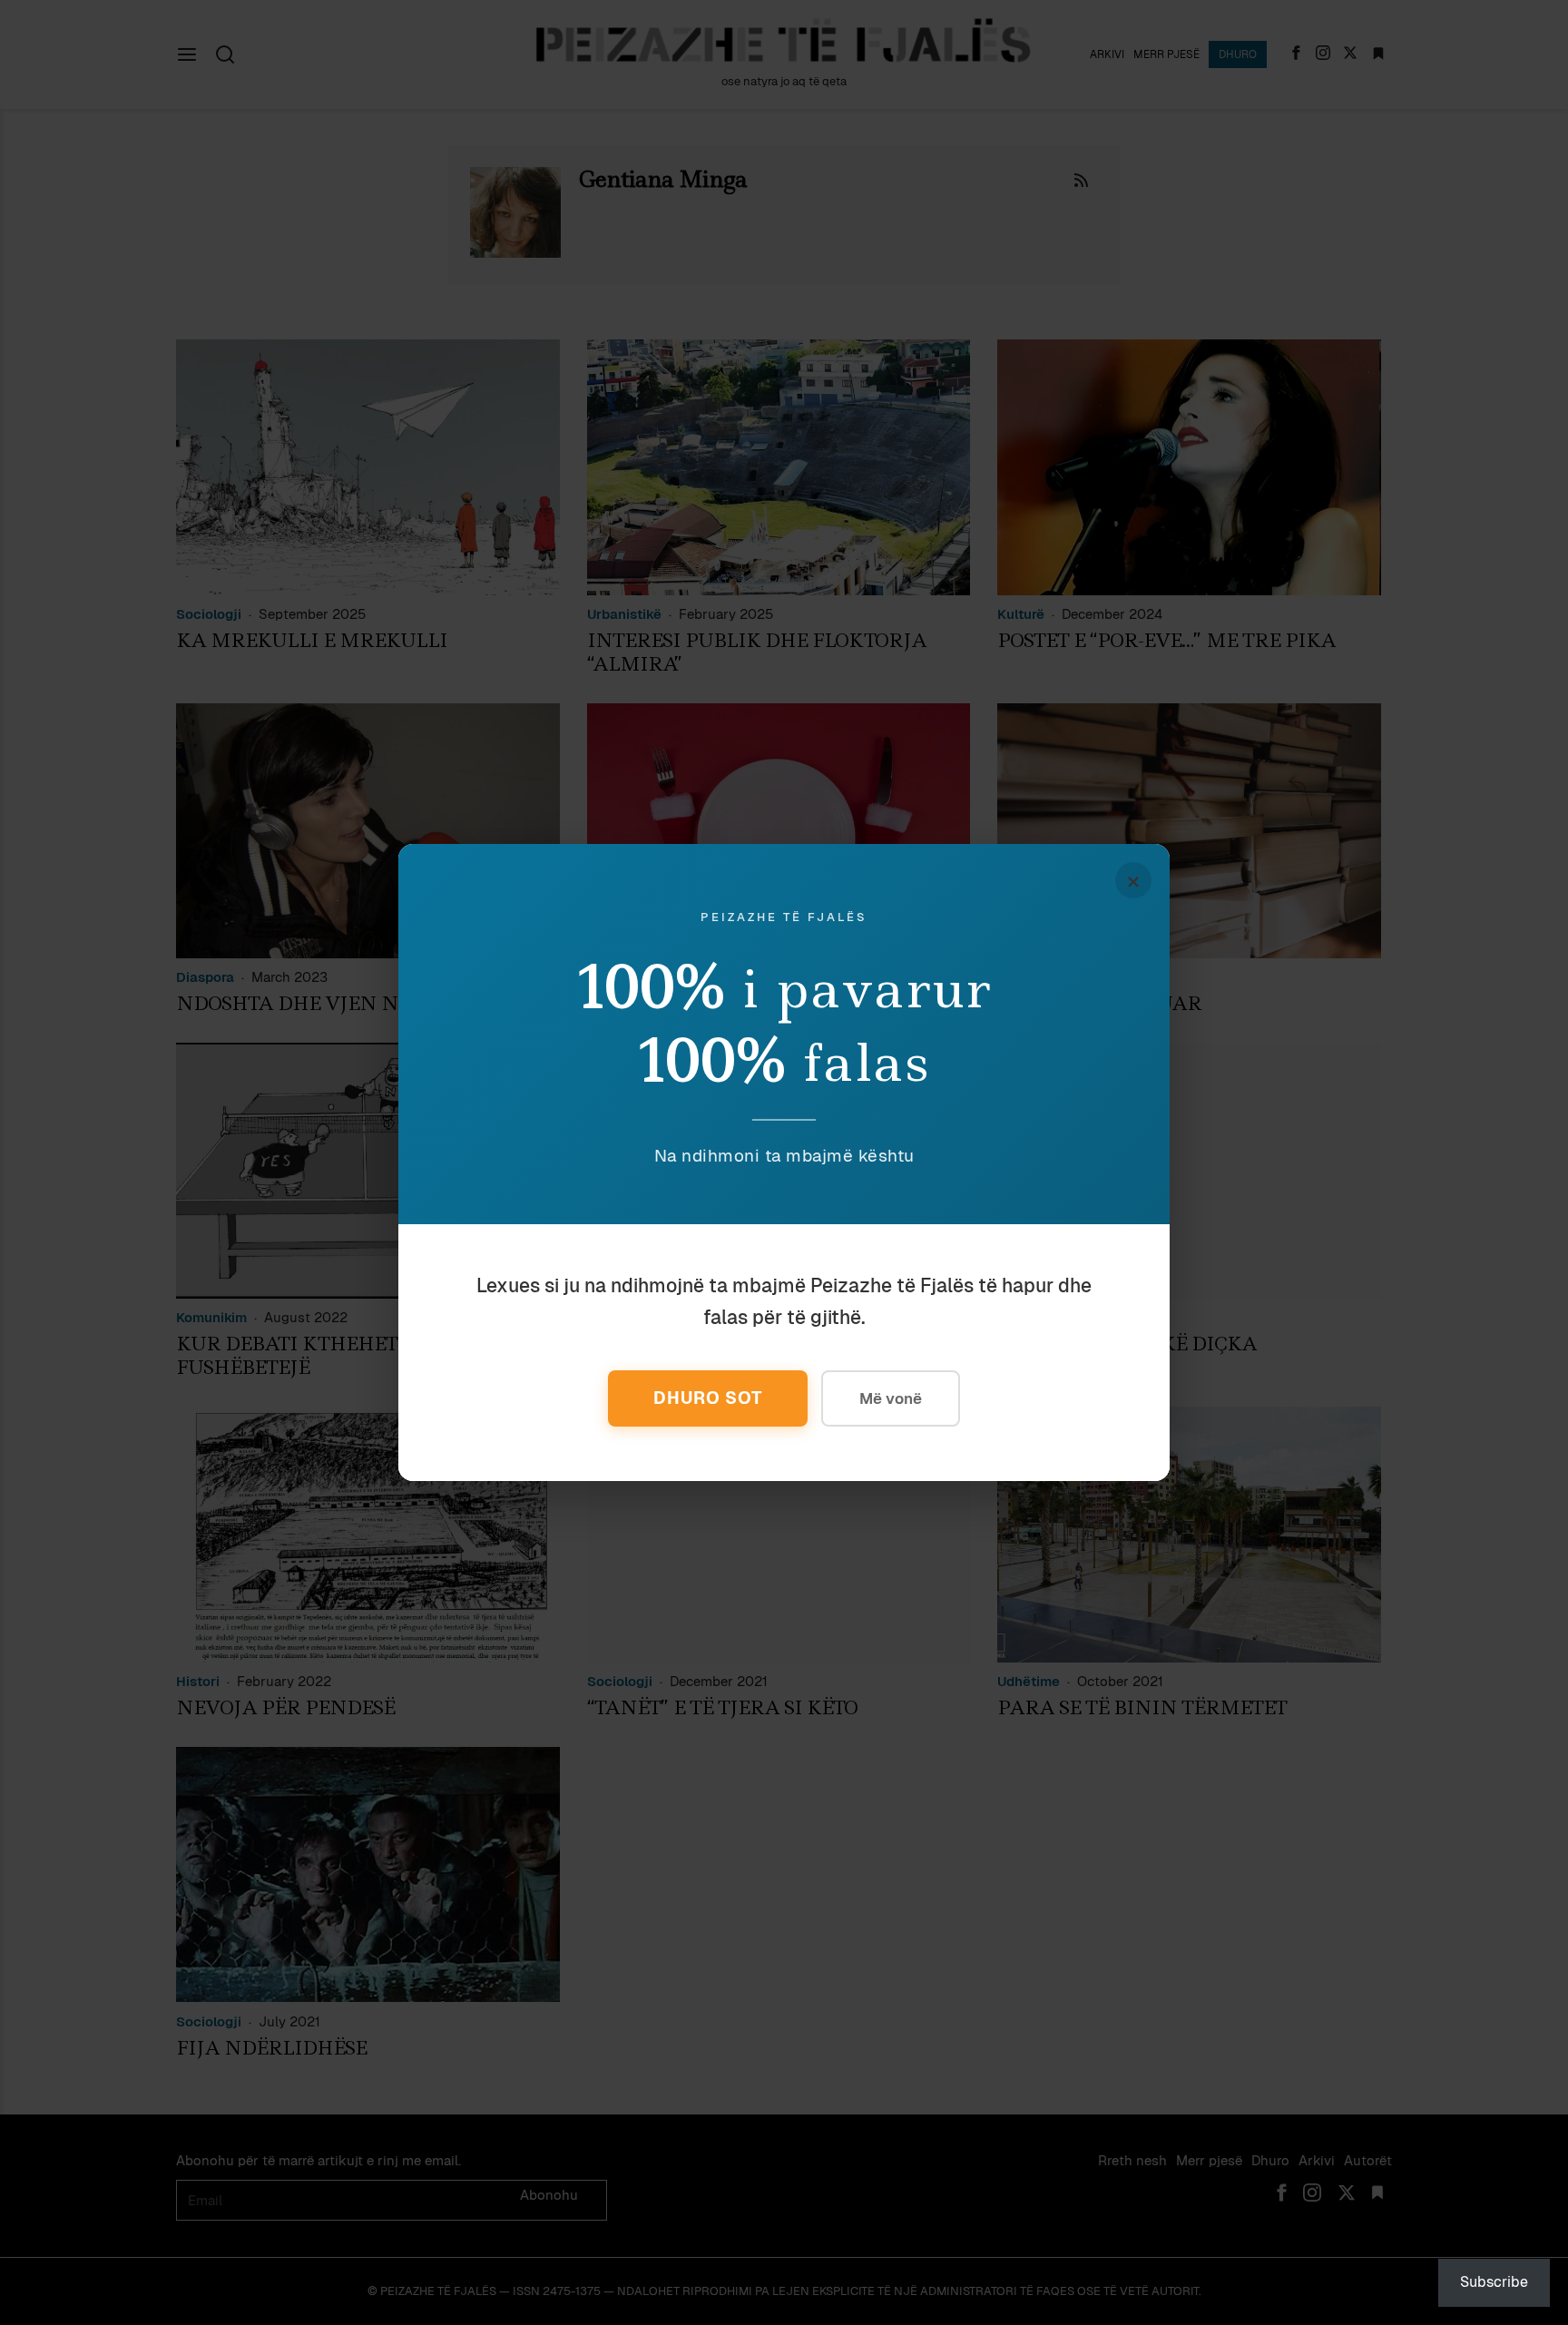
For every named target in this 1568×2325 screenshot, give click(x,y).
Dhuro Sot (708, 1398)
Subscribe (1494, 2282)
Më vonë (891, 1398)
